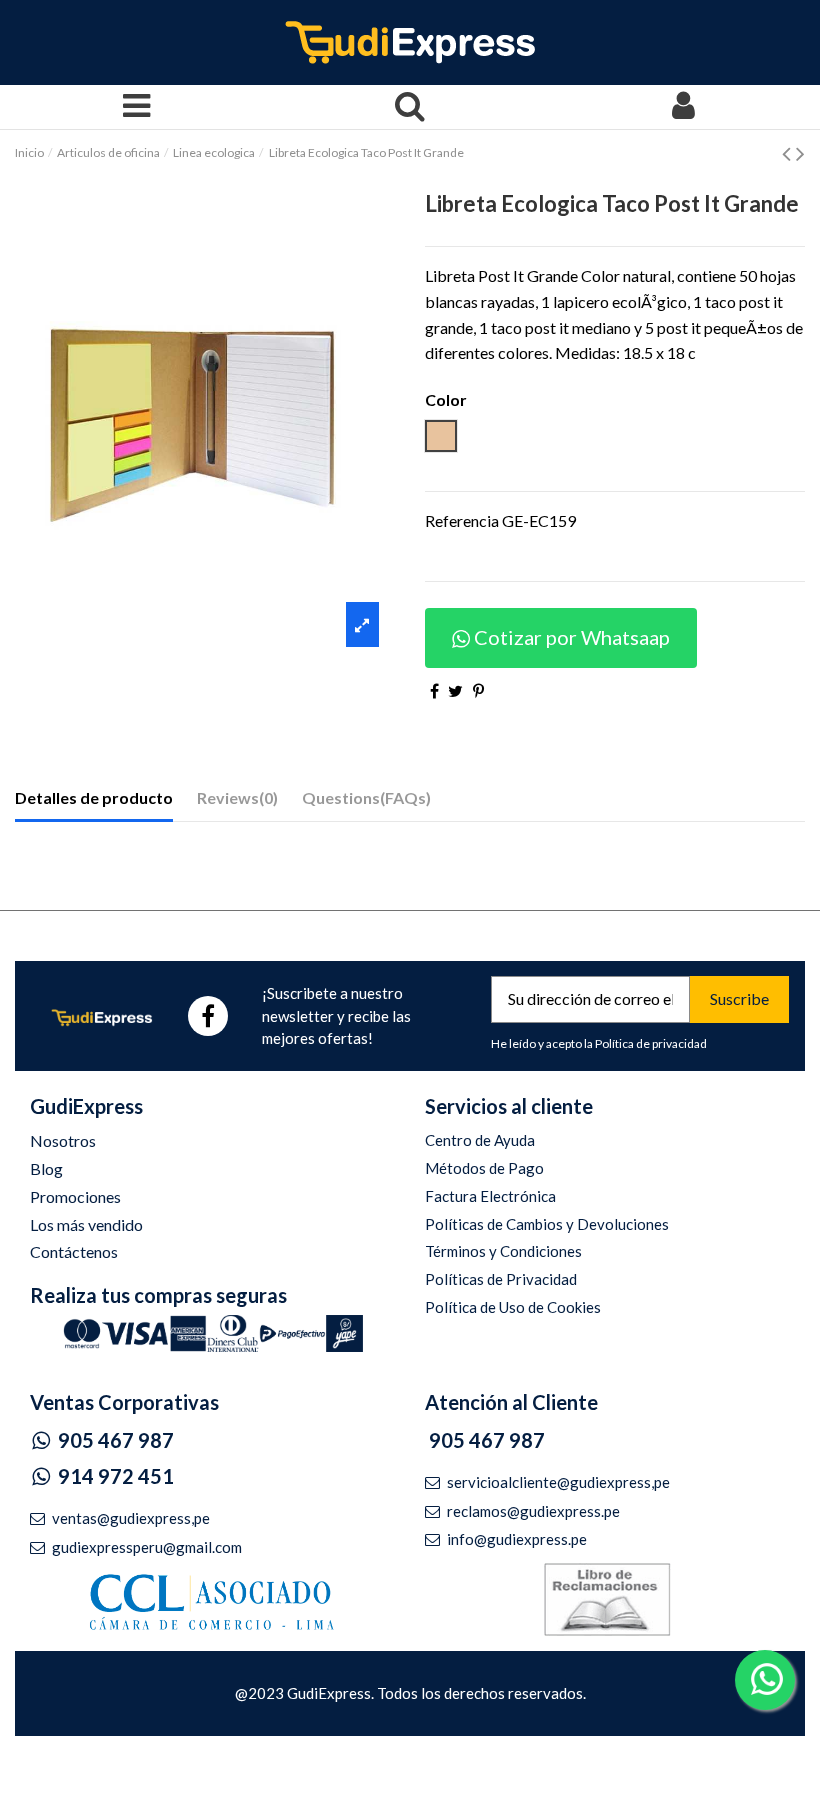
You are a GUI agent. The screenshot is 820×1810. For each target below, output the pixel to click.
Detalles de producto (94, 797)
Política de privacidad (651, 1043)
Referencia (462, 520)
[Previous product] (789, 152)
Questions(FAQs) (366, 797)
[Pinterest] (478, 690)
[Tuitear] (455, 690)
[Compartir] (434, 690)
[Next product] (800, 152)
